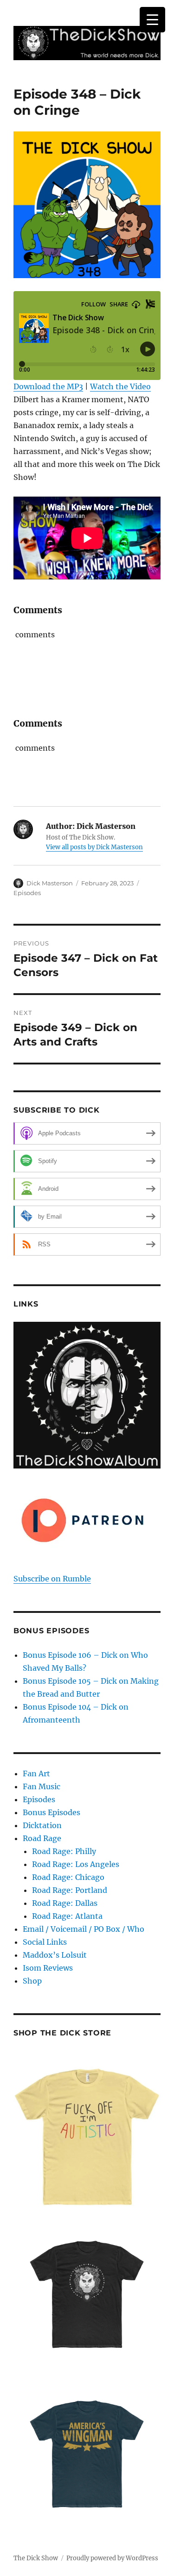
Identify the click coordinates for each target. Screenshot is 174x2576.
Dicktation (42, 1825)
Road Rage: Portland (70, 1890)
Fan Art (36, 1773)
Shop (32, 1981)
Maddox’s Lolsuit (55, 1955)
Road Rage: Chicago (68, 1877)
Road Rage (42, 1838)
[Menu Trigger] (152, 20)
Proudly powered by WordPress (112, 2558)
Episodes (27, 893)
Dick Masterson (50, 883)
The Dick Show (36, 2558)
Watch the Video (120, 386)
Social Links (45, 1942)
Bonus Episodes (52, 1812)
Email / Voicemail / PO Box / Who (84, 1929)
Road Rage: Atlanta (67, 1916)
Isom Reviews (48, 1968)
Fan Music (42, 1786)
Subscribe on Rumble (52, 1579)
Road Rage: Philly (64, 1851)
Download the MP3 (48, 386)
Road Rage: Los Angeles (76, 1864)
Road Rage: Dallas (65, 1903)
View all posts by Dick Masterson (94, 847)
